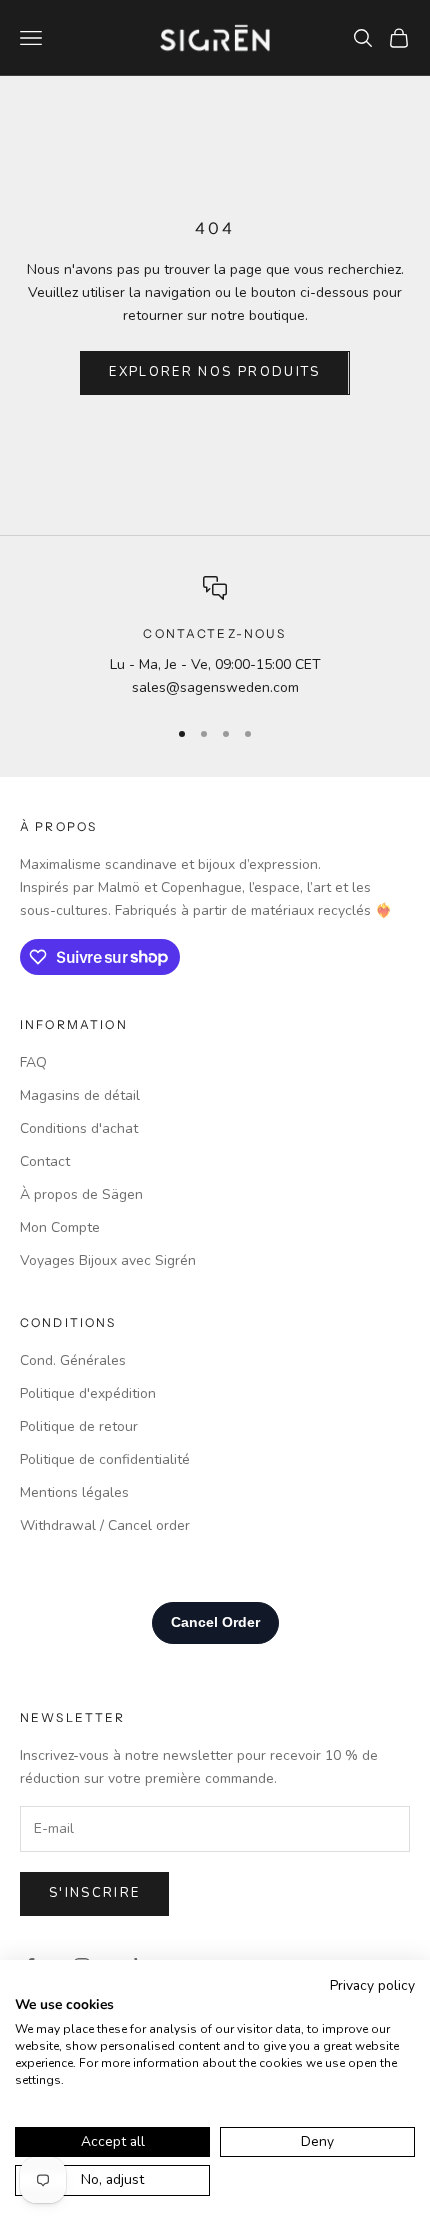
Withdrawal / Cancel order (105, 1525)
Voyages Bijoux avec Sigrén (108, 1260)
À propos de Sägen (81, 1194)
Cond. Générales (73, 1360)
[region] (215, 637)
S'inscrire (94, 1893)
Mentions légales (74, 1492)
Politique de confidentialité (105, 1459)
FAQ (33, 1062)
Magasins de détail (80, 1095)
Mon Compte (60, 1227)
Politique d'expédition (88, 1393)
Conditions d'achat (79, 1128)
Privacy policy (372, 1985)
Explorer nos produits (214, 372)
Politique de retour (79, 1426)
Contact (45, 1161)
